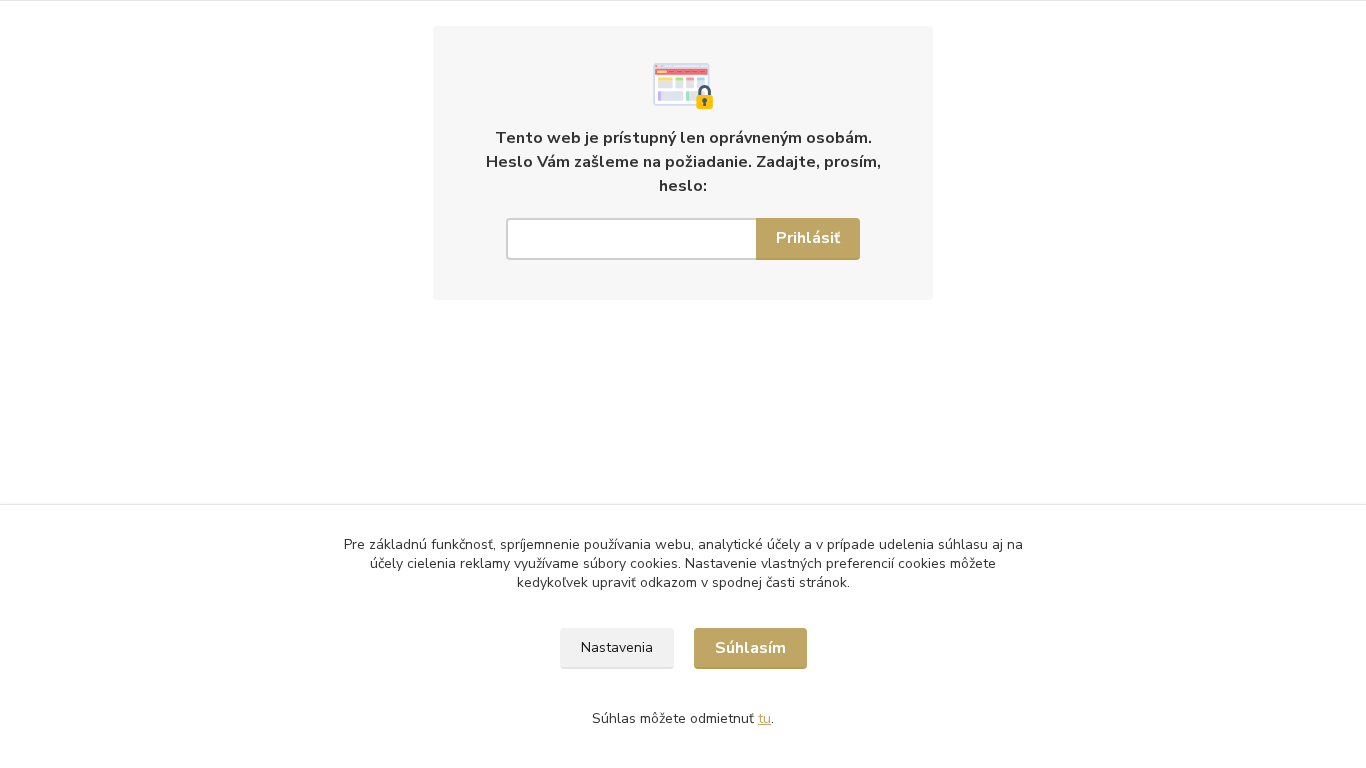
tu (764, 718)
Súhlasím (750, 648)
